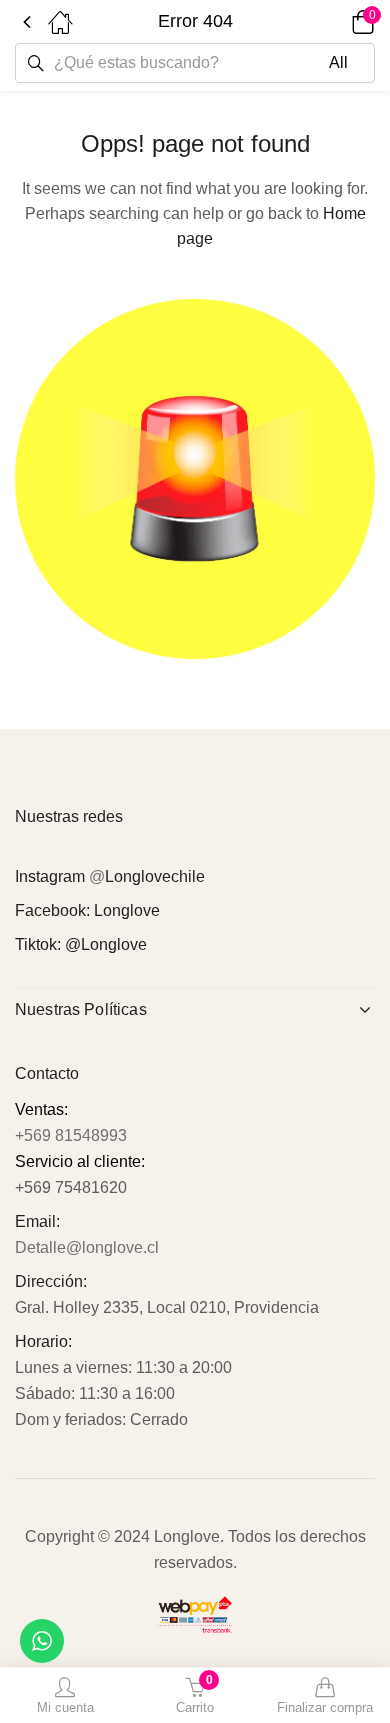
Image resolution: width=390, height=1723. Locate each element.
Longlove (127, 910)
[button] (335, 22)
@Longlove (106, 944)
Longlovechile (155, 876)
